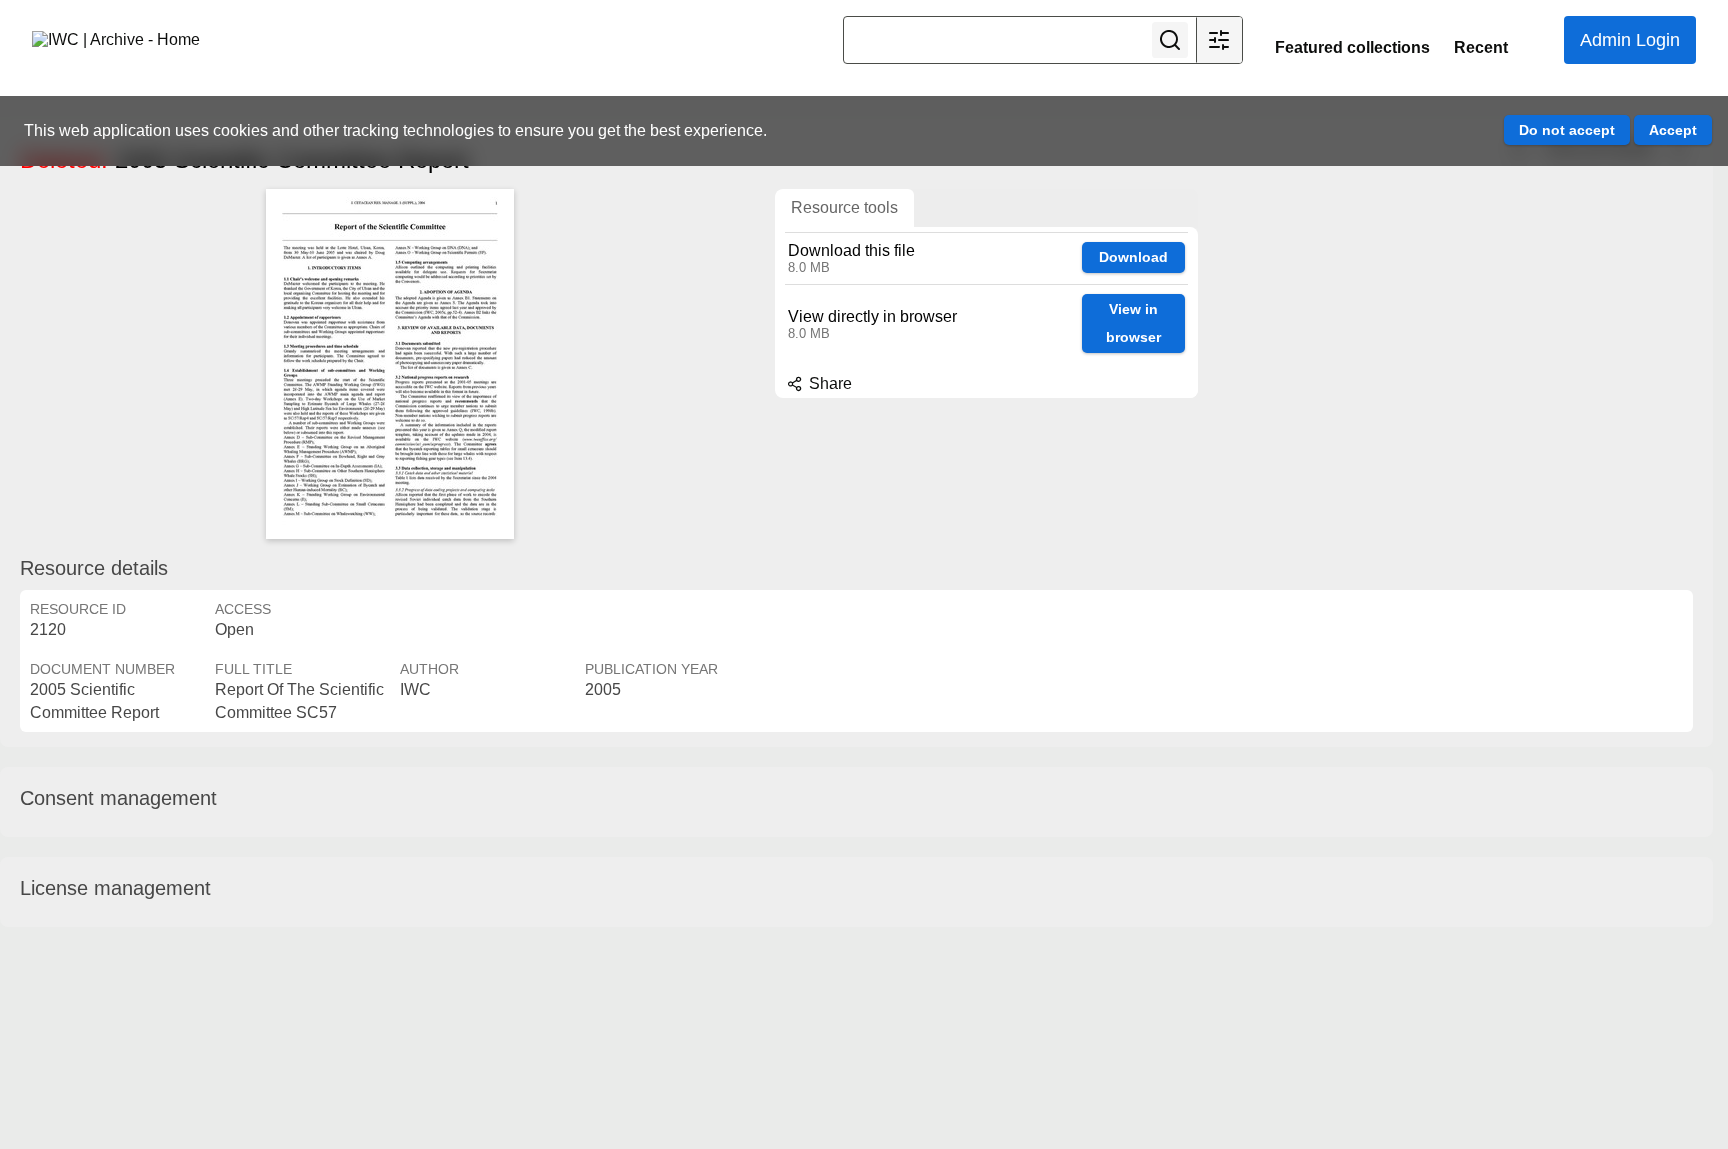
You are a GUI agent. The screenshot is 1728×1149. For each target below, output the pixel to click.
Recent (1481, 47)
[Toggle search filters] (1219, 40)
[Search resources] (1170, 40)
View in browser (1133, 323)
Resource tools (844, 207)
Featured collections (1352, 47)
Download (1133, 257)
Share (828, 383)
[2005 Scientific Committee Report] (390, 364)
